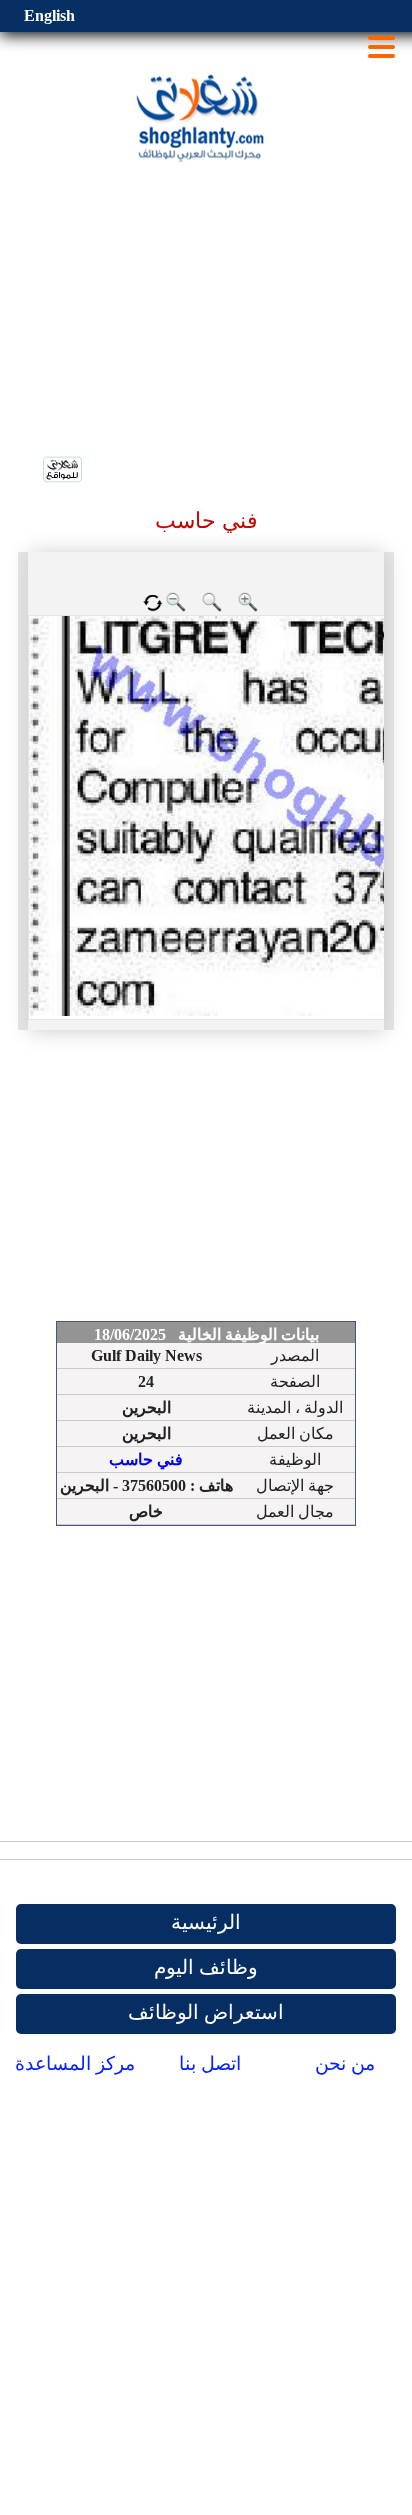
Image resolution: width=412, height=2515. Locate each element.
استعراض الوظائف (206, 2012)
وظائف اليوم (206, 1967)
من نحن (345, 2063)
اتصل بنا (210, 2063)
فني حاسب (146, 1459)
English (49, 15)
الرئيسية (206, 1922)
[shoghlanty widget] (63, 471)
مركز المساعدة (75, 2063)
